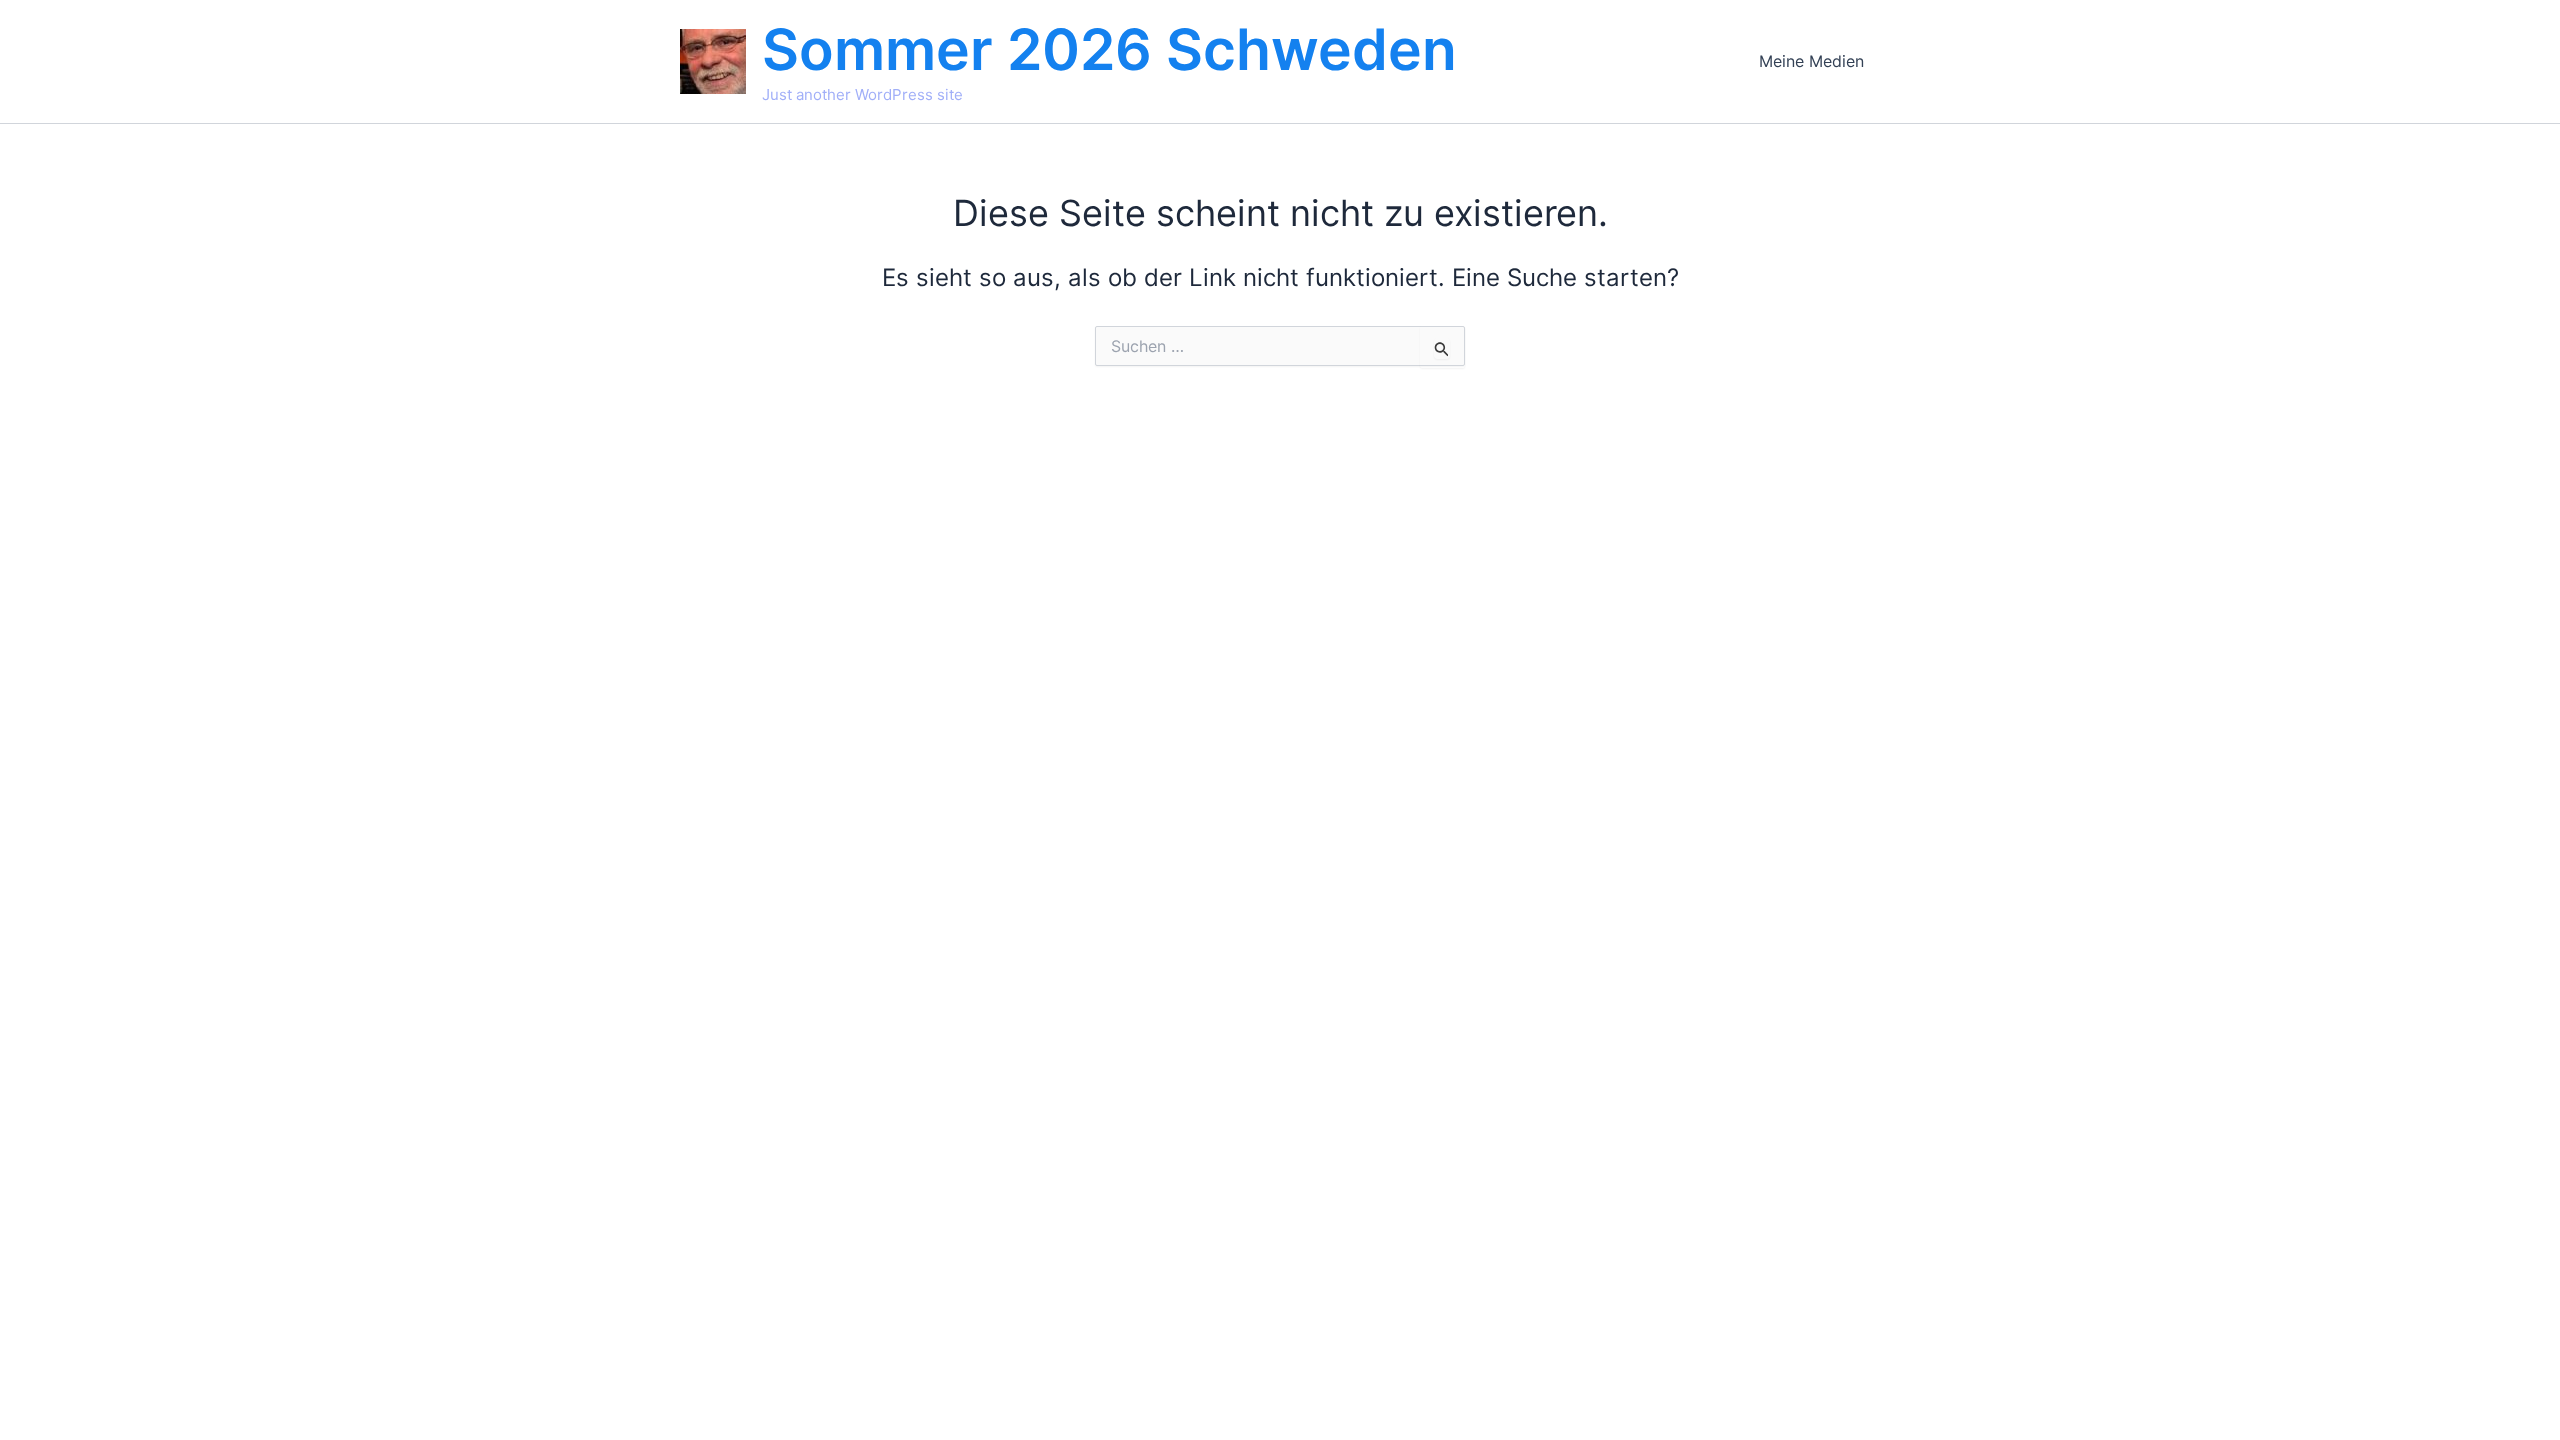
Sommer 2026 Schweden (1109, 49)
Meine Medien (1811, 61)
